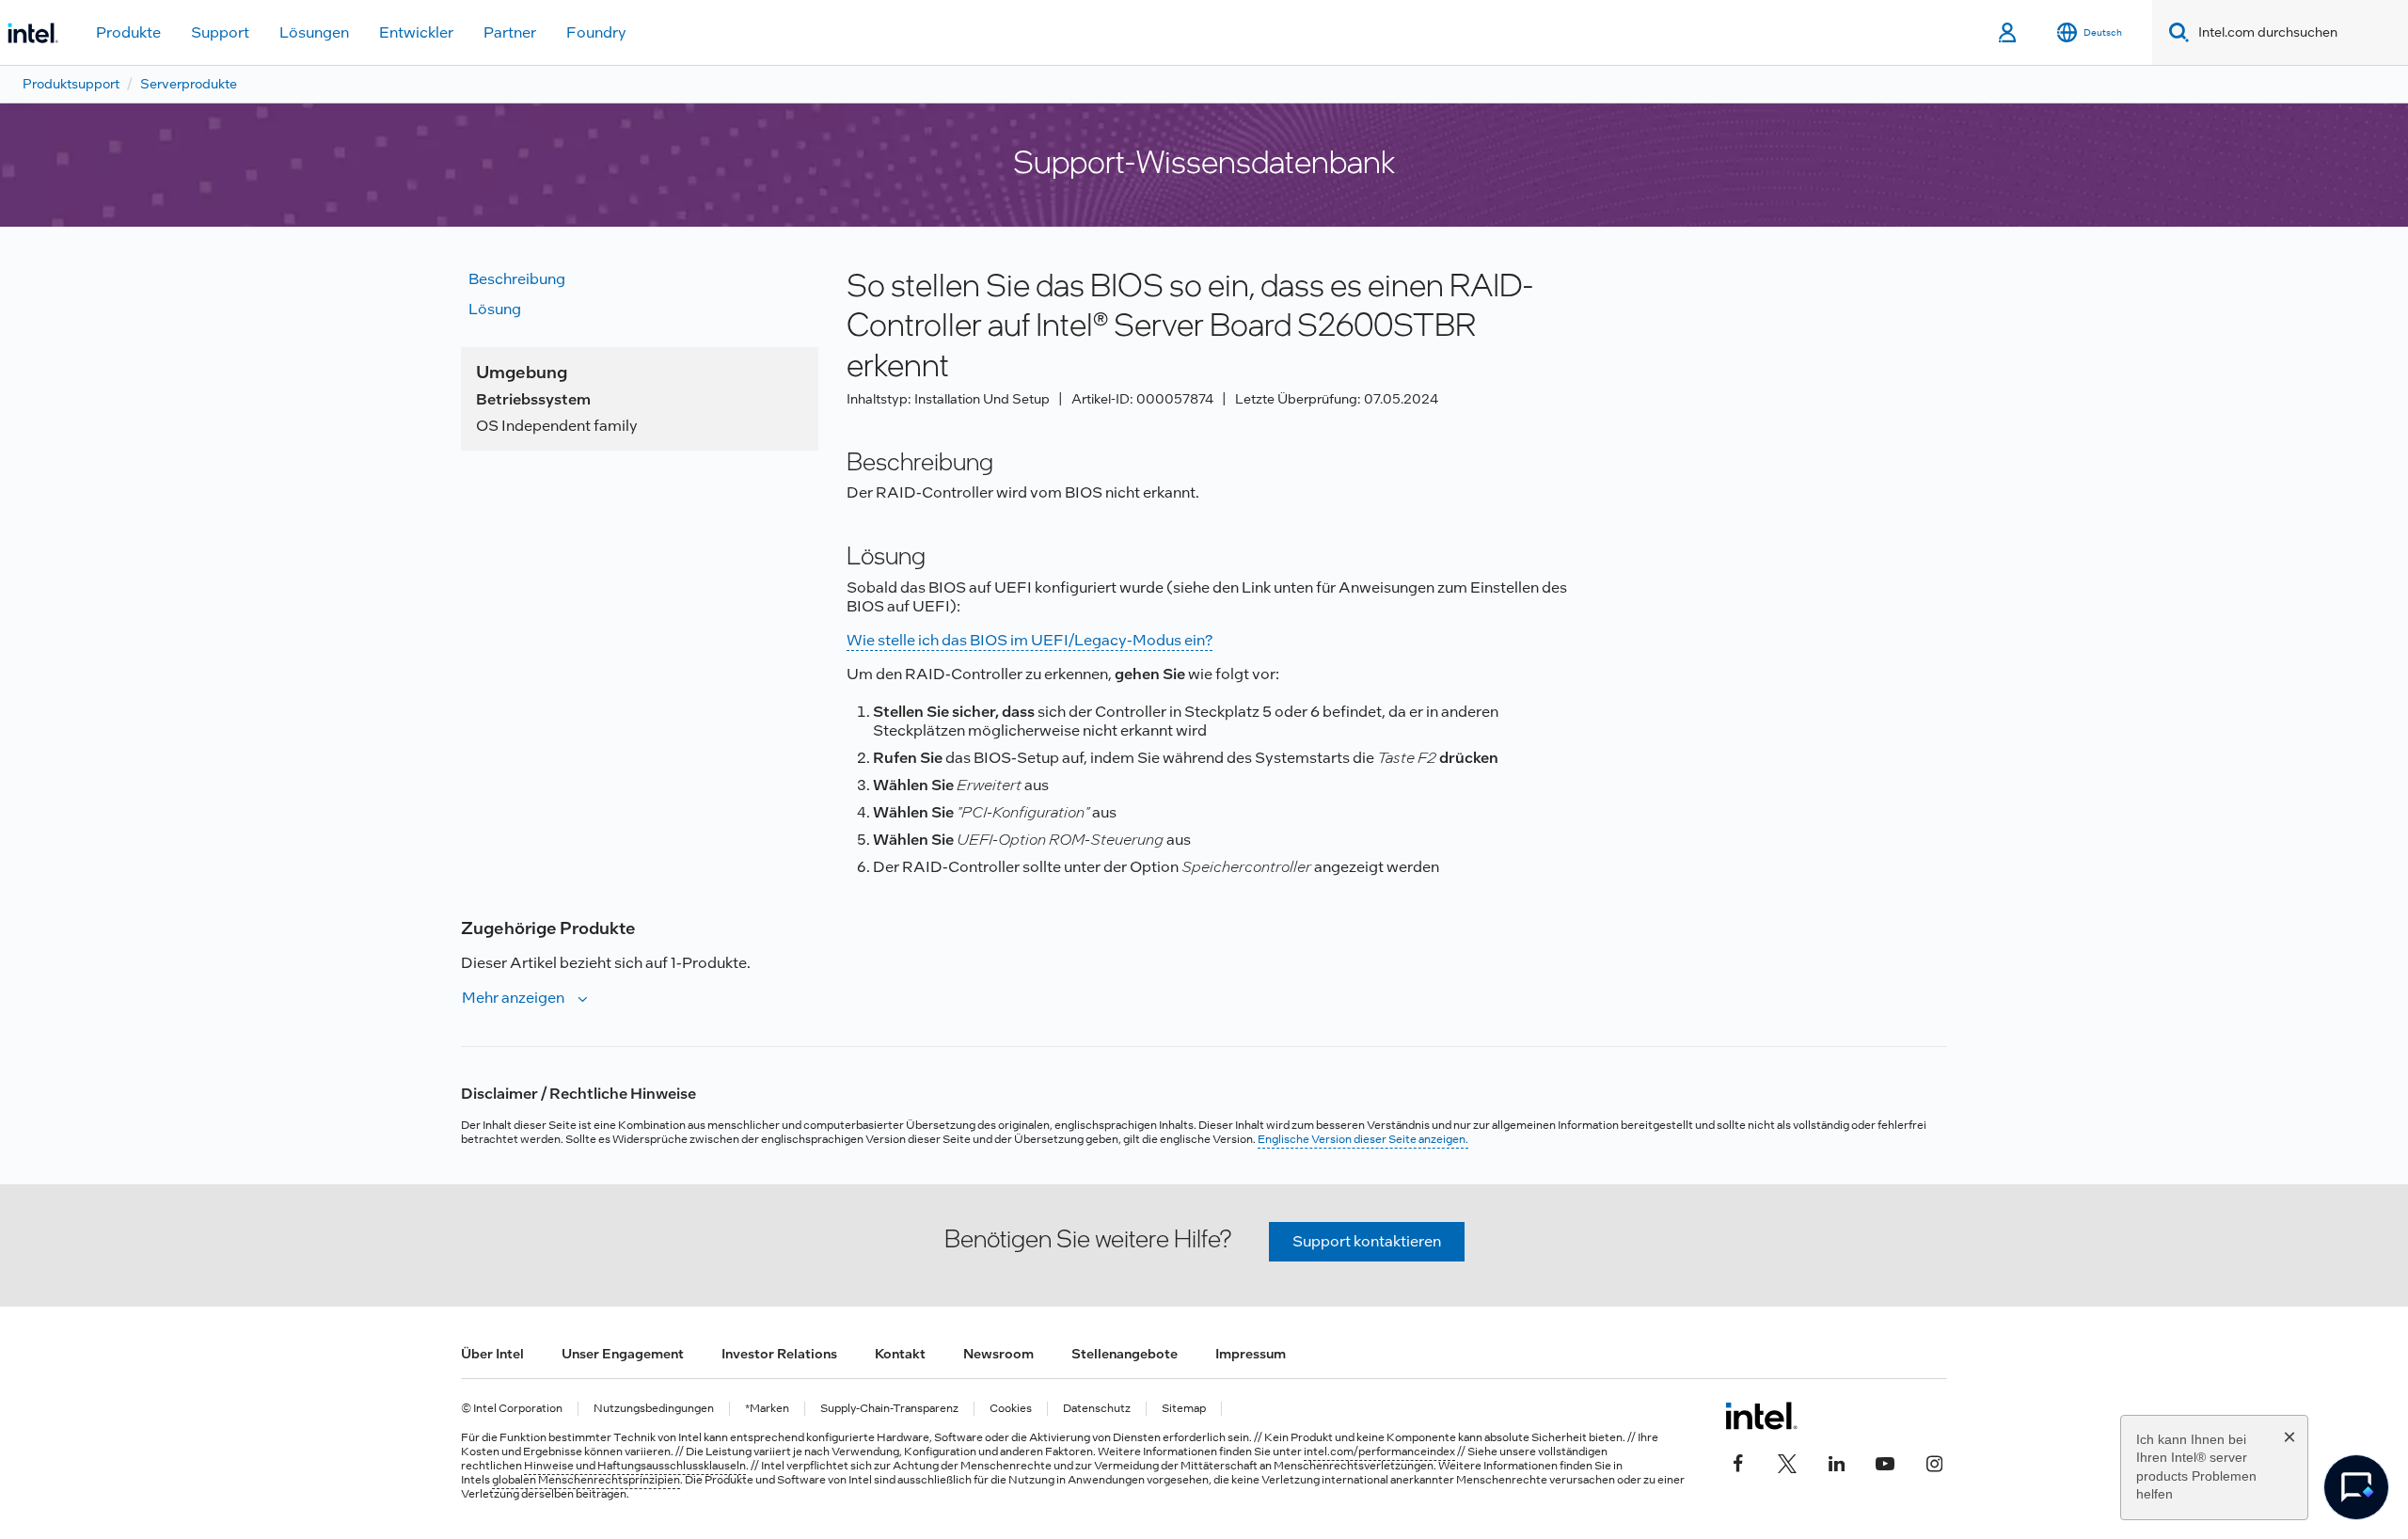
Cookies (1011, 1409)
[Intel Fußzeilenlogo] (1761, 1416)
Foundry (596, 32)
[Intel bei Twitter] (1787, 1461)
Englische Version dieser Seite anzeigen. (1363, 1139)
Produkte (128, 32)
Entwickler (416, 32)
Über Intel (492, 1354)
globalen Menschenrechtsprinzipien (586, 1480)
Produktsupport (71, 84)
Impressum (1251, 1354)
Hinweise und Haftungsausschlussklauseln (635, 1466)
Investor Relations (779, 1354)
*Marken (767, 1409)
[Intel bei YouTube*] (1885, 1461)
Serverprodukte (189, 84)
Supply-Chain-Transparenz (889, 1409)
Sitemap (1184, 1409)
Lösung (495, 309)
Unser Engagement (623, 1354)
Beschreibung (517, 279)
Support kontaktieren (1367, 1241)
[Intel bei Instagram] (1934, 1461)
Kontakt (900, 1354)
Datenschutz (1097, 1409)
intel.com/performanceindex (1379, 1452)
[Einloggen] (2009, 33)
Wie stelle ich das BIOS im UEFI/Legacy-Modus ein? (1030, 640)
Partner (510, 32)
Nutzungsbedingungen (654, 1409)
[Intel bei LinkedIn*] (1836, 1461)
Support (220, 32)
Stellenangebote (1125, 1354)
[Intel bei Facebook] (1738, 1461)
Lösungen (314, 32)
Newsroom (998, 1354)
